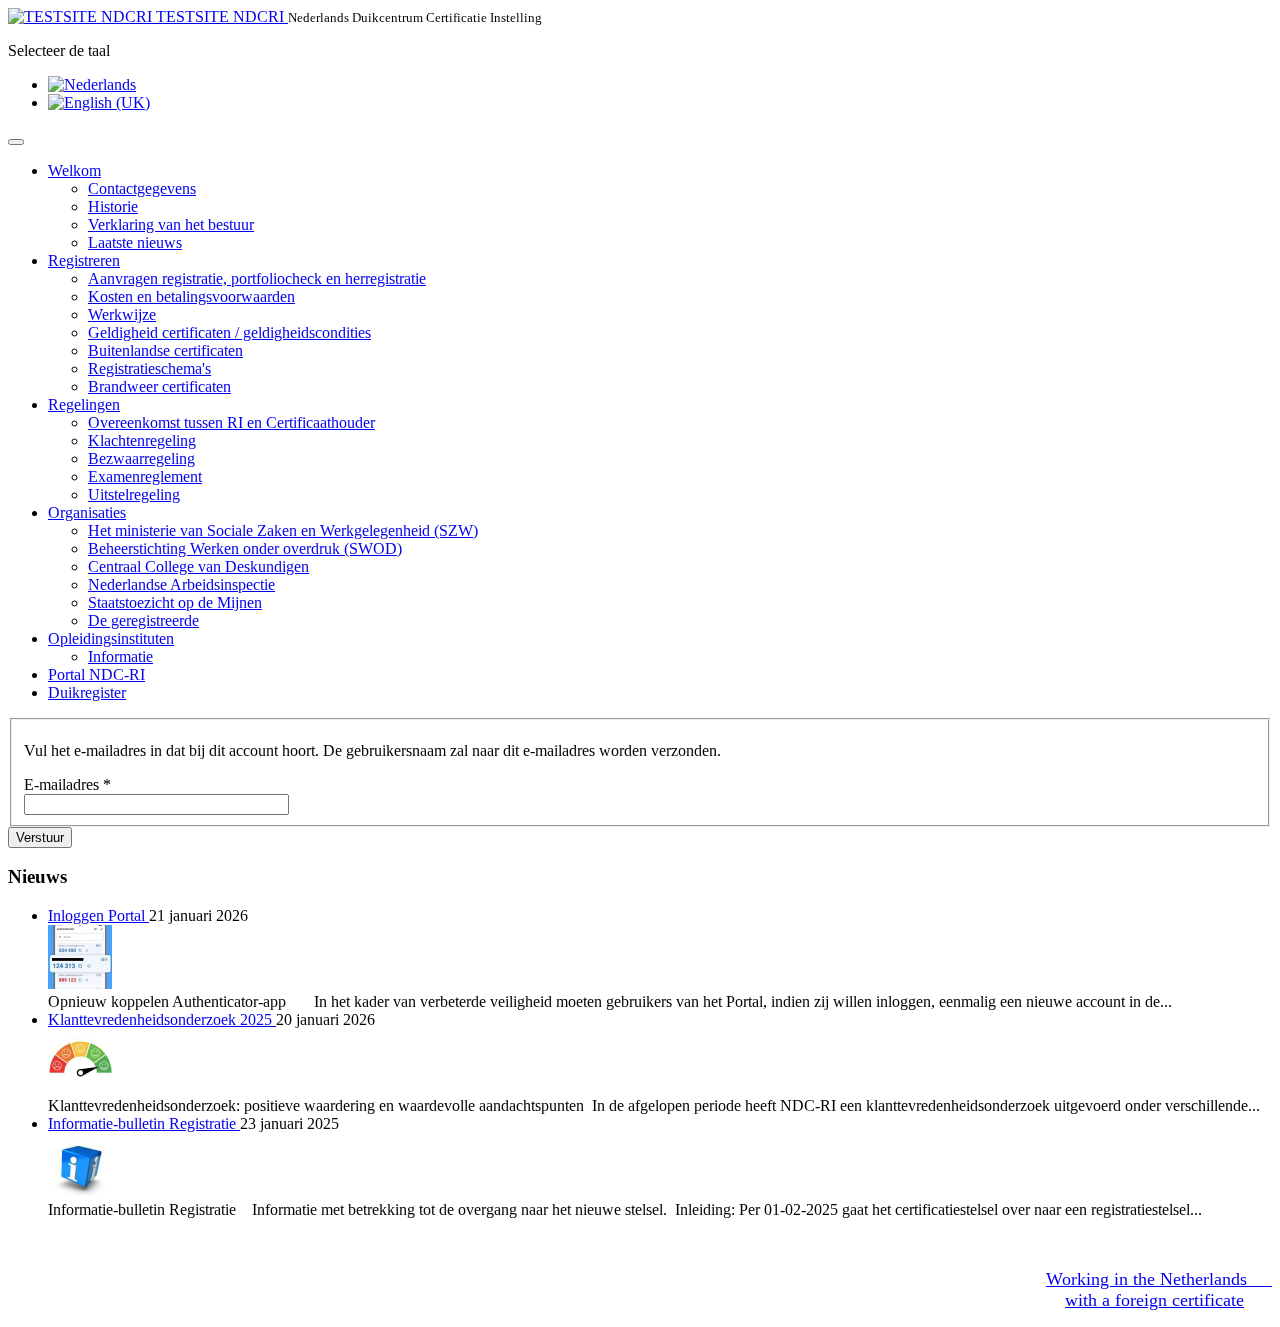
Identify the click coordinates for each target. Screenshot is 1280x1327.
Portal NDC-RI (96, 674)
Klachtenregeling (142, 440)
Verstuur (40, 837)
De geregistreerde (143, 620)
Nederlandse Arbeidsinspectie (181, 584)
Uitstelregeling (134, 494)
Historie (113, 206)
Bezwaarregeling (141, 458)
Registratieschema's (149, 368)
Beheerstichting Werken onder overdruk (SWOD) (245, 548)
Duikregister (87, 692)
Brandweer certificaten (159, 386)
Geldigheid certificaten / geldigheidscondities (229, 332)
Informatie (120, 656)
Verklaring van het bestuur (171, 224)
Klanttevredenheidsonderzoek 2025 (162, 1019)
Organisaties (87, 512)
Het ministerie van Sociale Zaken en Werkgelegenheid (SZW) (283, 530)
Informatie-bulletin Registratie (144, 1123)
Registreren (84, 260)
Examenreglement (145, 476)
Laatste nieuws (135, 242)
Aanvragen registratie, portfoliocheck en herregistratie (257, 278)
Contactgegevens (142, 188)
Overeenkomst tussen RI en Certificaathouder (231, 422)
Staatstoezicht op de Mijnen (175, 602)
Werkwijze (122, 314)
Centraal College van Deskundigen (198, 566)
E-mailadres (67, 784)
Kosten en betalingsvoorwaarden (191, 296)
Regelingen (84, 404)
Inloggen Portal (98, 915)
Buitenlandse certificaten (165, 350)
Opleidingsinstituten (111, 638)
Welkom (74, 170)
